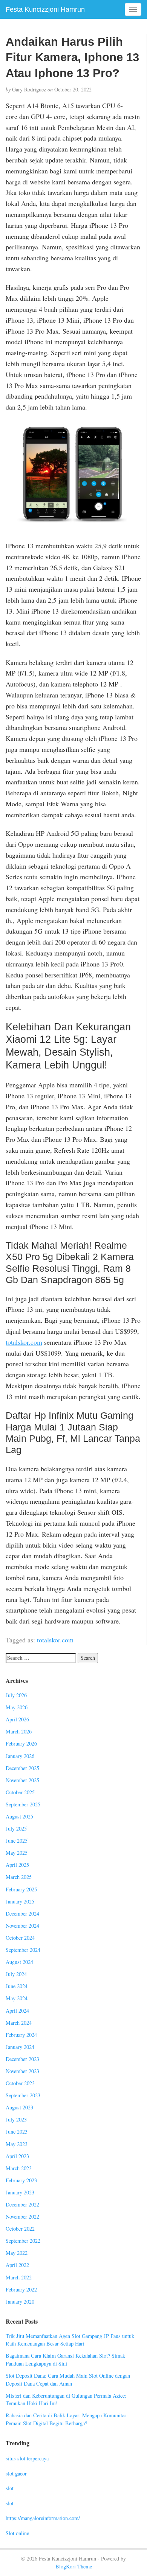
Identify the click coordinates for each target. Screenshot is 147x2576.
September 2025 (23, 1804)
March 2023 (19, 2168)
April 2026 (17, 1719)
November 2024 (22, 1926)
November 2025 (22, 1780)
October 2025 (20, 1792)
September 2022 (23, 2241)
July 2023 (16, 2119)
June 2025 (17, 1841)
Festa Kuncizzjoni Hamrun (45, 9)
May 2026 (17, 1707)
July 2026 (16, 1695)
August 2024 (19, 1962)
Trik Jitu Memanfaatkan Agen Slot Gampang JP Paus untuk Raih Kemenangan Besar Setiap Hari (70, 2340)
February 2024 (21, 2035)
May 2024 (17, 1998)
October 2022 (20, 2229)
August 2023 (19, 2107)
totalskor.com (24, 1342)
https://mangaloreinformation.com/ (43, 2518)
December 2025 (22, 1768)
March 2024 (19, 2023)
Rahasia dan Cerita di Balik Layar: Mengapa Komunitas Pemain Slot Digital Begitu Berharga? (66, 2419)
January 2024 (20, 2047)
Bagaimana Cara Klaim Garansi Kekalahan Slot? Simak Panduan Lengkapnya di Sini (65, 2360)
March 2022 (19, 2277)
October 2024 (20, 1938)
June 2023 (17, 2131)
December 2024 (22, 1913)
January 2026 (20, 1756)
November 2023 (22, 2071)
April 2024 (17, 2011)
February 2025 (21, 1889)
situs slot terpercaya (27, 2458)
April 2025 (17, 1865)
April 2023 (17, 2156)
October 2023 (20, 2083)
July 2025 (16, 1828)
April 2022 (17, 2265)
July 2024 (16, 1974)
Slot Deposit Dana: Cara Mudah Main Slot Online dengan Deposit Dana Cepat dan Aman (68, 2380)
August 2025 (19, 1816)
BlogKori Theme (74, 2566)
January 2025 (20, 1901)
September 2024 (23, 1950)
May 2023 (17, 2144)
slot (10, 2488)
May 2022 (17, 2253)
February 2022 (21, 2289)
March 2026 (19, 1731)
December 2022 (22, 2204)
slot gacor (16, 2473)
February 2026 (21, 1743)
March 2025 (19, 1877)
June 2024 (17, 1986)
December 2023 (22, 2059)
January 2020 (20, 2302)
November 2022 (22, 2217)
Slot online (17, 2533)
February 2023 (21, 2180)
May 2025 (17, 1853)
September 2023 (23, 2095)
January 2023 (20, 2192)
